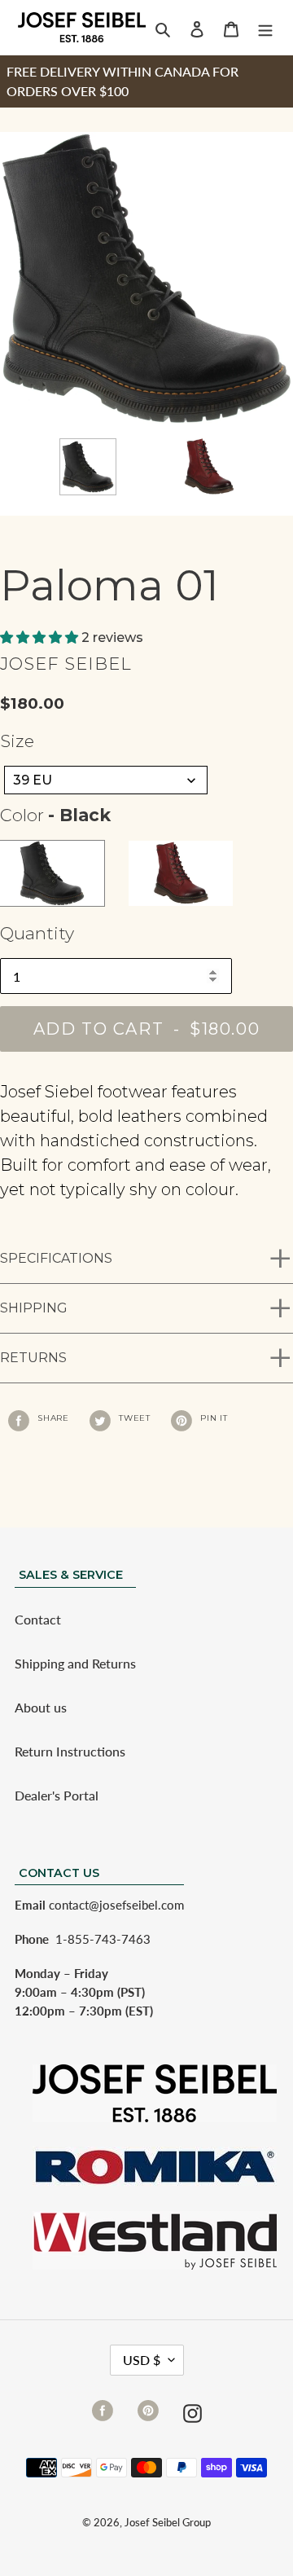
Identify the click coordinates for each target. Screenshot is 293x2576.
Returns (33, 1358)
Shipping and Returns (75, 1663)
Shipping (34, 1308)
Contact (38, 1619)
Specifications (56, 1258)
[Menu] (265, 28)
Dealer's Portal (57, 1795)
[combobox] (106, 780)
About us (41, 1707)
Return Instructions (70, 1751)
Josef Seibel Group (168, 2522)
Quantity (37, 933)
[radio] (52, 873)
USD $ (142, 2360)
